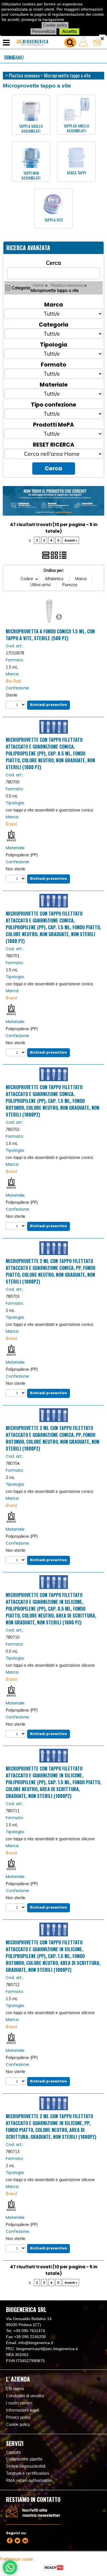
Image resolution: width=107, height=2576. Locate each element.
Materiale (54, 384)
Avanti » (71, 540)
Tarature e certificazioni (28, 2473)
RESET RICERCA (53, 444)
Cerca (53, 263)
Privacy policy (18, 2417)
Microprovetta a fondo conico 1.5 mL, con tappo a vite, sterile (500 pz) (50, 635)
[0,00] (99, 43)
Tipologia (54, 344)
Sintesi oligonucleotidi (26, 2466)
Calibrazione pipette (24, 2459)
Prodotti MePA (53, 424)
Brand (11, 824)
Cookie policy (55, 25)
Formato (53, 364)
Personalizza (44, 31)
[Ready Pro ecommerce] (54, 2568)
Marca (54, 304)
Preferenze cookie (17, 2559)
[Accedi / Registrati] (85, 43)
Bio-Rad (13, 681)
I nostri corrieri (19, 2403)
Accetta (69, 31)
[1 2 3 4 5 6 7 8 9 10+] (16, 705)
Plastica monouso (67, 285)
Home (38, 285)
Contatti (13, 2452)
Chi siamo (14, 57)
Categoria (54, 324)
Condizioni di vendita (25, 2396)
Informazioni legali (23, 2410)
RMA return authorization (29, 2480)
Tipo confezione (53, 404)
